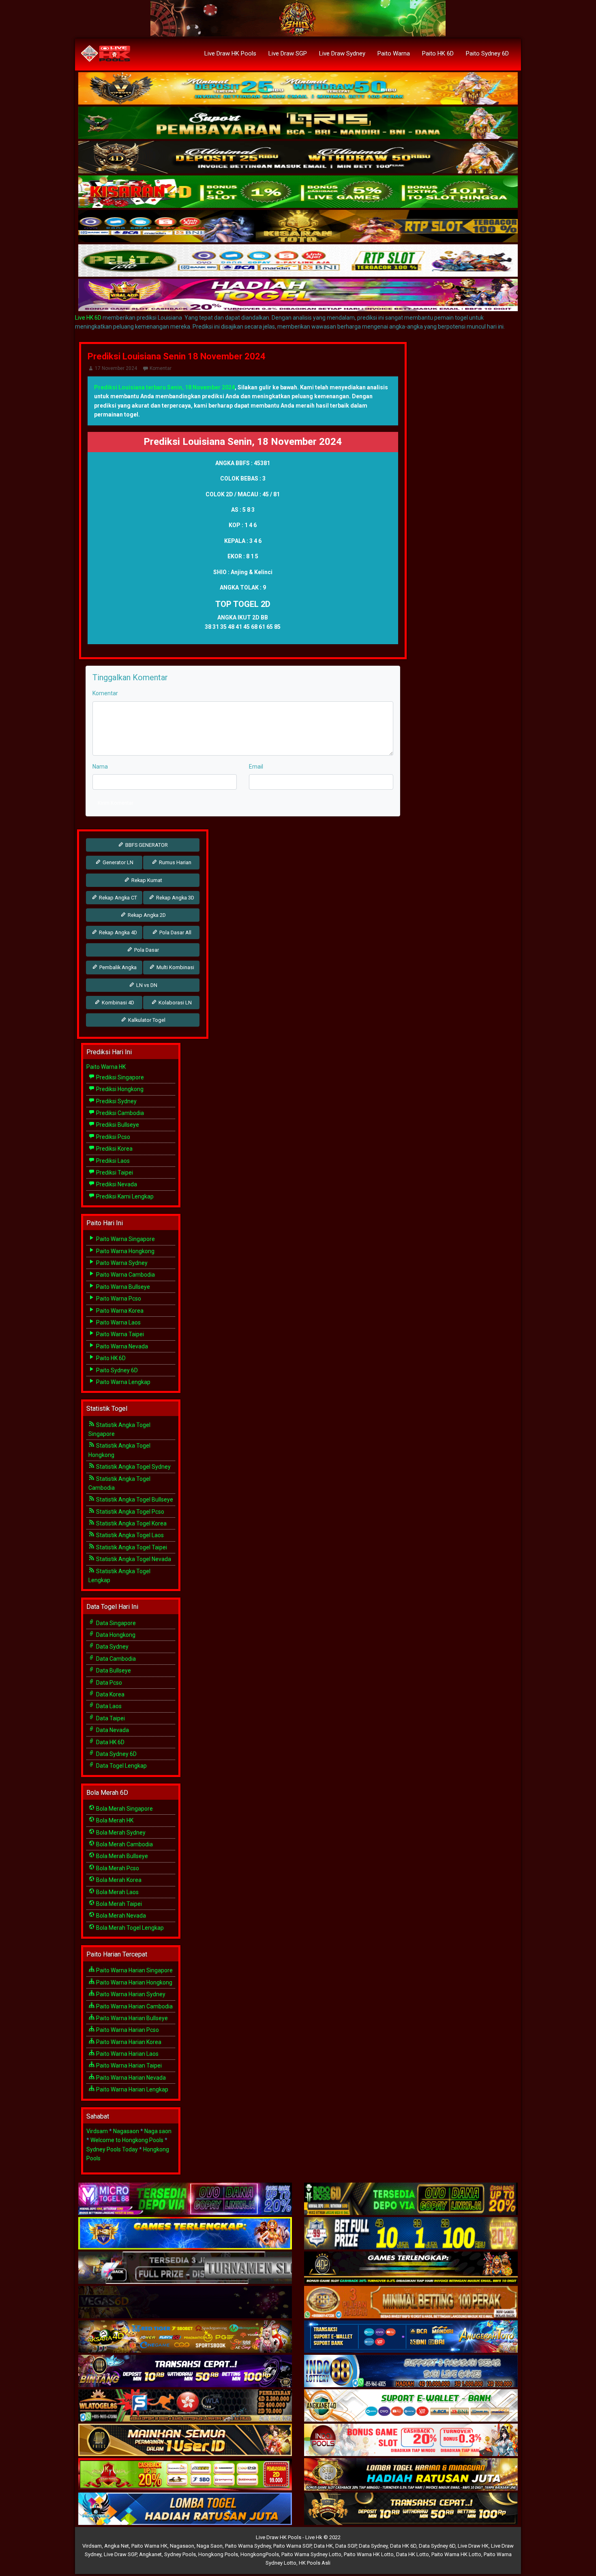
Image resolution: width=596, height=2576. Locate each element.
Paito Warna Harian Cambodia (134, 2006)
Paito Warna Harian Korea (128, 2042)
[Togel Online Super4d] (298, 158)
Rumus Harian (175, 862)
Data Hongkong (115, 1635)
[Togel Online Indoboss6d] (411, 2200)
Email (256, 767)
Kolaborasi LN (175, 1003)
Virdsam (97, 2131)
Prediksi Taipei (114, 1173)
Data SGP (346, 2546)
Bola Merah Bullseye (121, 1856)
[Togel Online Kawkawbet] (185, 2268)
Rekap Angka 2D (146, 915)
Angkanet (150, 2554)
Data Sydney (112, 1647)
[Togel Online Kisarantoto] (298, 226)
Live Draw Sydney (342, 53)
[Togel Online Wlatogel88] (185, 2406)
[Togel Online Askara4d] (185, 2337)
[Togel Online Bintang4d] (185, 2372)
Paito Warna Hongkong (125, 1251)
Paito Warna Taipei (119, 1334)
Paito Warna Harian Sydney (130, 1994)
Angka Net (117, 2546)
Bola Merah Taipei (118, 1904)
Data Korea (110, 1694)
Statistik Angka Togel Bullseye (134, 1499)
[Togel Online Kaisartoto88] (185, 2475)
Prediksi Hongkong (119, 1089)
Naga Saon (210, 2546)
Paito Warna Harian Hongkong (134, 1982)
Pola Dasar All (175, 932)
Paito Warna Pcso (118, 1299)
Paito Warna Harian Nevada (130, 2078)
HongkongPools (260, 2554)
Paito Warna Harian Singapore (134, 1970)
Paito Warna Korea (119, 1311)
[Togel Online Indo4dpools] (185, 2510)
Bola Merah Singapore (124, 1809)
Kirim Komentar (116, 803)
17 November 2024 (116, 368)
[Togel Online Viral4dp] (298, 295)
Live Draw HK (473, 2546)
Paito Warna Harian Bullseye (131, 2018)
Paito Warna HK (106, 1067)
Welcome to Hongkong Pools (127, 2140)
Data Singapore (115, 1623)
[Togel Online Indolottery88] (411, 2372)
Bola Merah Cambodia (124, 1844)
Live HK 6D (88, 318)
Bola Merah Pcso (117, 1868)
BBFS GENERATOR (146, 845)
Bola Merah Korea (118, 1880)
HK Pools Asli (315, 2563)
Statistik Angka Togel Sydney (133, 1467)
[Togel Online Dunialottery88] (411, 2303)
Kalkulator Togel (146, 1020)
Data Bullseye (113, 1670)
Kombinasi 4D (117, 1003)
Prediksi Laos (112, 1161)
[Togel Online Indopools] (411, 2441)
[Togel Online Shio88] (411, 2475)
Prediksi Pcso (113, 1137)
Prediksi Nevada (116, 1184)
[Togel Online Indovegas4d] (411, 2510)
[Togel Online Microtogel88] (185, 2200)
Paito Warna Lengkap (123, 1382)
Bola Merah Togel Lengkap (129, 1928)
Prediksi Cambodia (119, 1113)
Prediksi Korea (114, 1149)
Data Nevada (112, 1730)
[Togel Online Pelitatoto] (298, 261)
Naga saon (158, 2131)
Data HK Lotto (413, 2554)
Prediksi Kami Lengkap (124, 1196)
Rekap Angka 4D (117, 932)
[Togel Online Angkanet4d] (411, 2406)
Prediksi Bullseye (117, 1125)
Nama (100, 767)
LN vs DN (146, 985)
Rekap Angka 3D (175, 898)
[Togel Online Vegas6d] (185, 2303)
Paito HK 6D (438, 53)
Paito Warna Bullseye (122, 1287)
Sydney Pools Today (112, 2149)
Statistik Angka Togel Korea (131, 1523)
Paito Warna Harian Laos (127, 2054)
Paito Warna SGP (292, 2546)
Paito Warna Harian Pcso (127, 2030)
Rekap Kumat (146, 880)
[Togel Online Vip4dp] (411, 2268)
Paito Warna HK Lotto (369, 2554)
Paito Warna (394, 53)
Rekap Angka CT (117, 898)
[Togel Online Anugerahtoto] (411, 2337)
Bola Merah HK (114, 1820)
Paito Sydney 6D (487, 53)
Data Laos (108, 1706)
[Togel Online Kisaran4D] (298, 192)
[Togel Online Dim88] (298, 123)
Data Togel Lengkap (121, 1766)
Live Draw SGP (288, 53)
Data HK (323, 2546)
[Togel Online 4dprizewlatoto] (185, 2441)
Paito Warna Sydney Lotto (311, 2554)
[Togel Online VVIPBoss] (298, 89)
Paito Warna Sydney (121, 1263)
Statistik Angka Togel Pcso (130, 1512)
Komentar (161, 368)
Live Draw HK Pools (230, 53)
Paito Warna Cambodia (125, 1275)
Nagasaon (126, 2131)
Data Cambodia (115, 1659)
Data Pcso (108, 1683)
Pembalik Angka (117, 967)
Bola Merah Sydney (120, 1833)
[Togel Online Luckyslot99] (411, 2234)
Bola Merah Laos (117, 1892)
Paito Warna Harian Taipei (128, 2065)
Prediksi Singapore (119, 1077)
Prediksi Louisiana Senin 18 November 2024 (177, 356)
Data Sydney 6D (116, 1754)
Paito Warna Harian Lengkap (132, 2089)
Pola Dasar (146, 950)
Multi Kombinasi (175, 967)
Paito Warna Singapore (125, 1239)
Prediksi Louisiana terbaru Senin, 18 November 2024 (164, 387)
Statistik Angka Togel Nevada (133, 1559)
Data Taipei (110, 1718)
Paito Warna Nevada (121, 1346)
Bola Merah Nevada (120, 1916)
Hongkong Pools (218, 2554)
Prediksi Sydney (116, 1101)
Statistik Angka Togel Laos (129, 1535)
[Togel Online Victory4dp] (185, 2234)
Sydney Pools (180, 2554)
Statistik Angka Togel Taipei (131, 1547)
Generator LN (117, 862)
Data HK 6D (110, 1742)
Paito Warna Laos (118, 1322)
